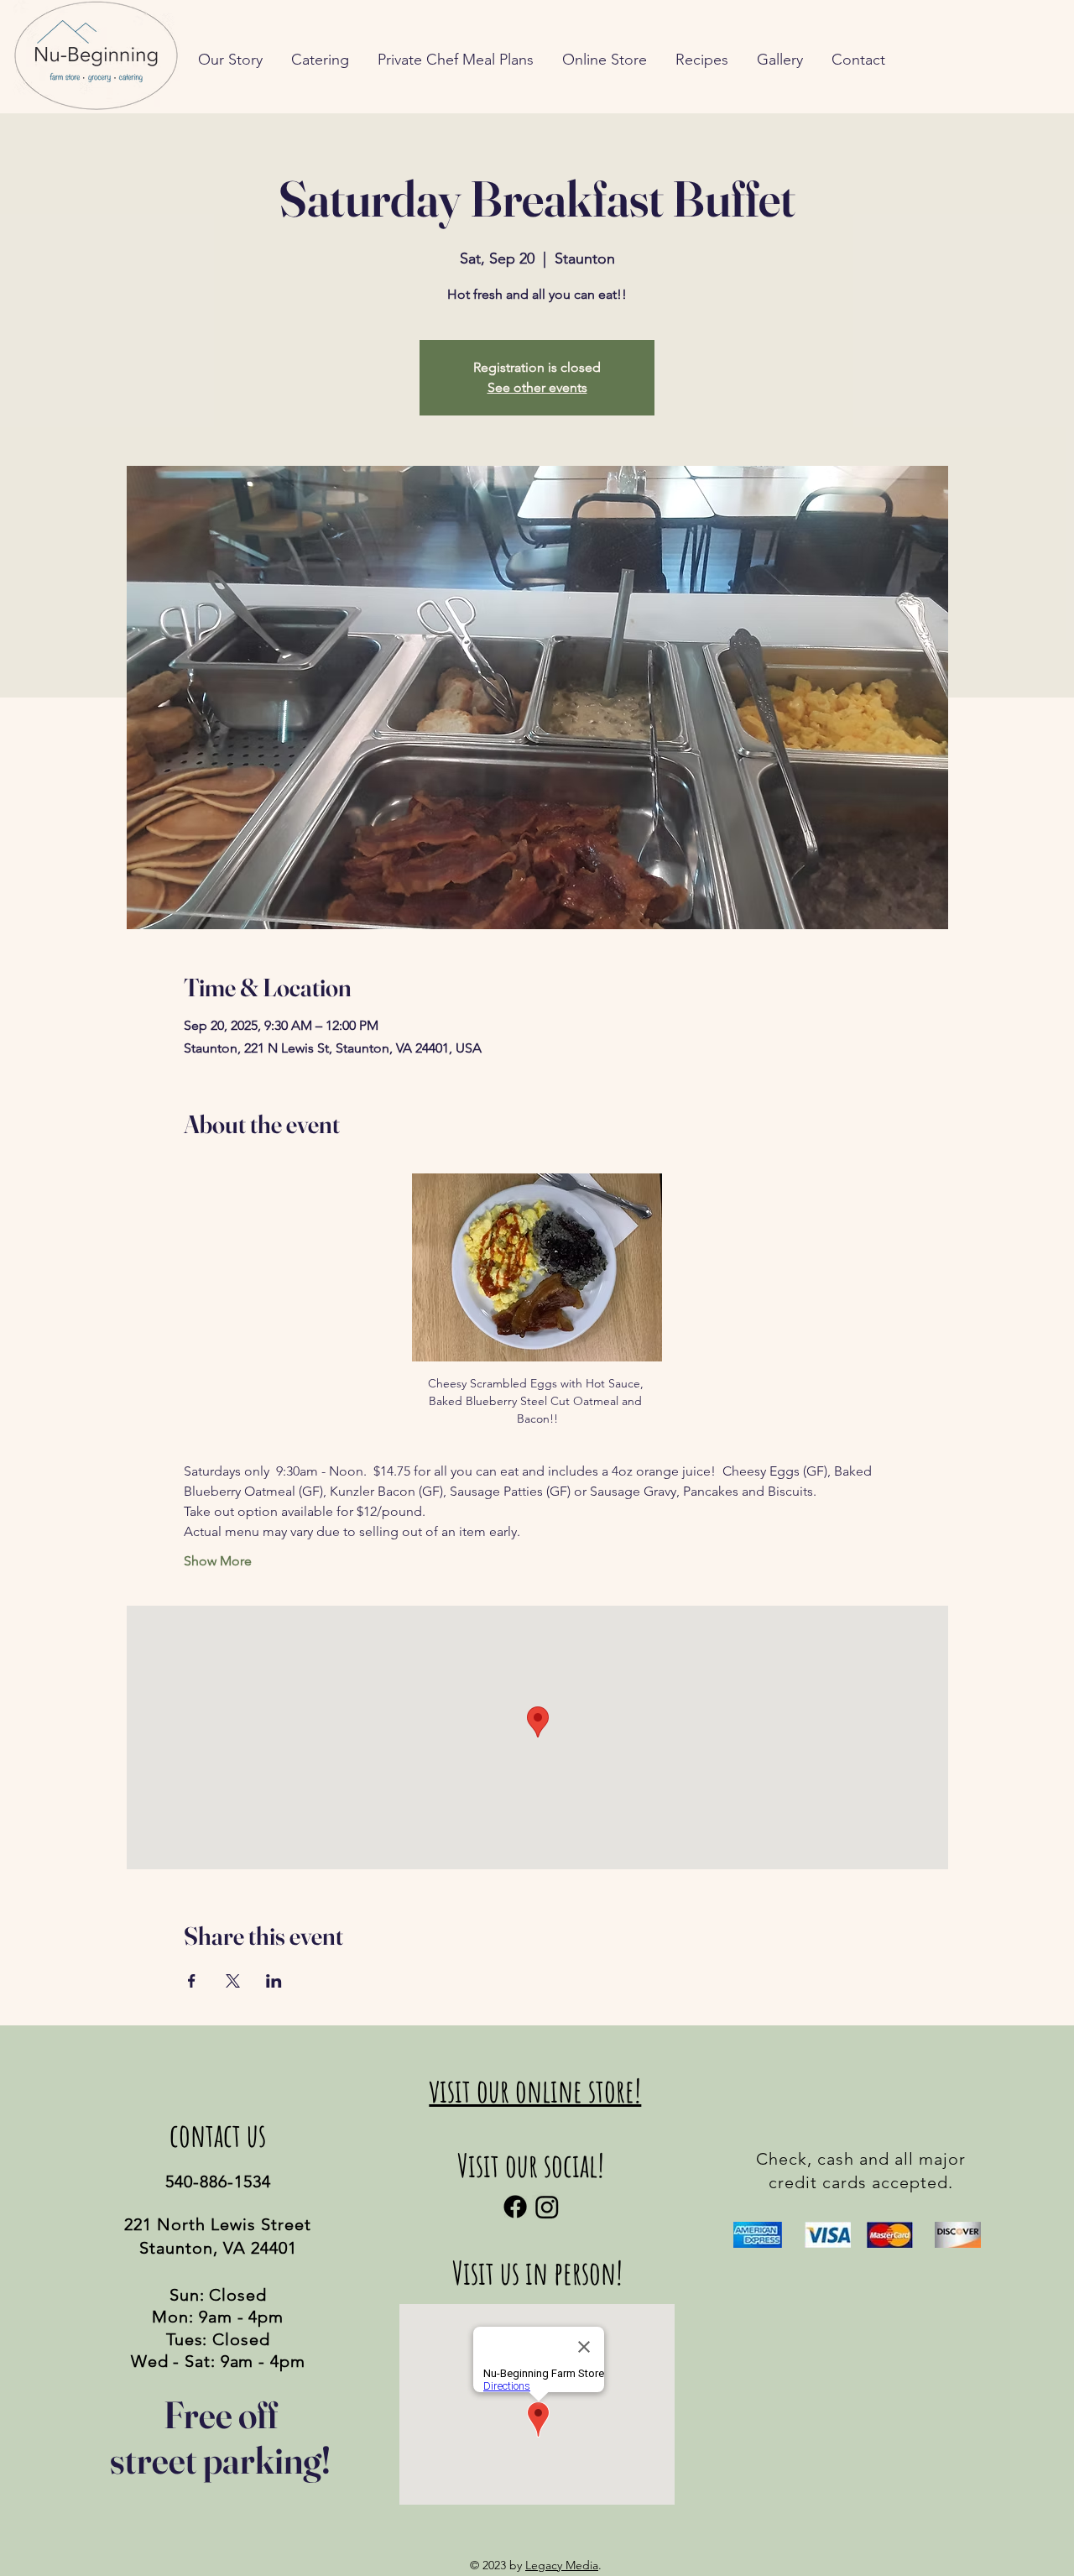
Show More (218, 1561)
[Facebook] (515, 2207)
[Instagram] (547, 2207)
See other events (537, 387)
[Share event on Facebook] (192, 1981)
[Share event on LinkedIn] (274, 1981)
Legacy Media (562, 2565)
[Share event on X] (233, 1981)
